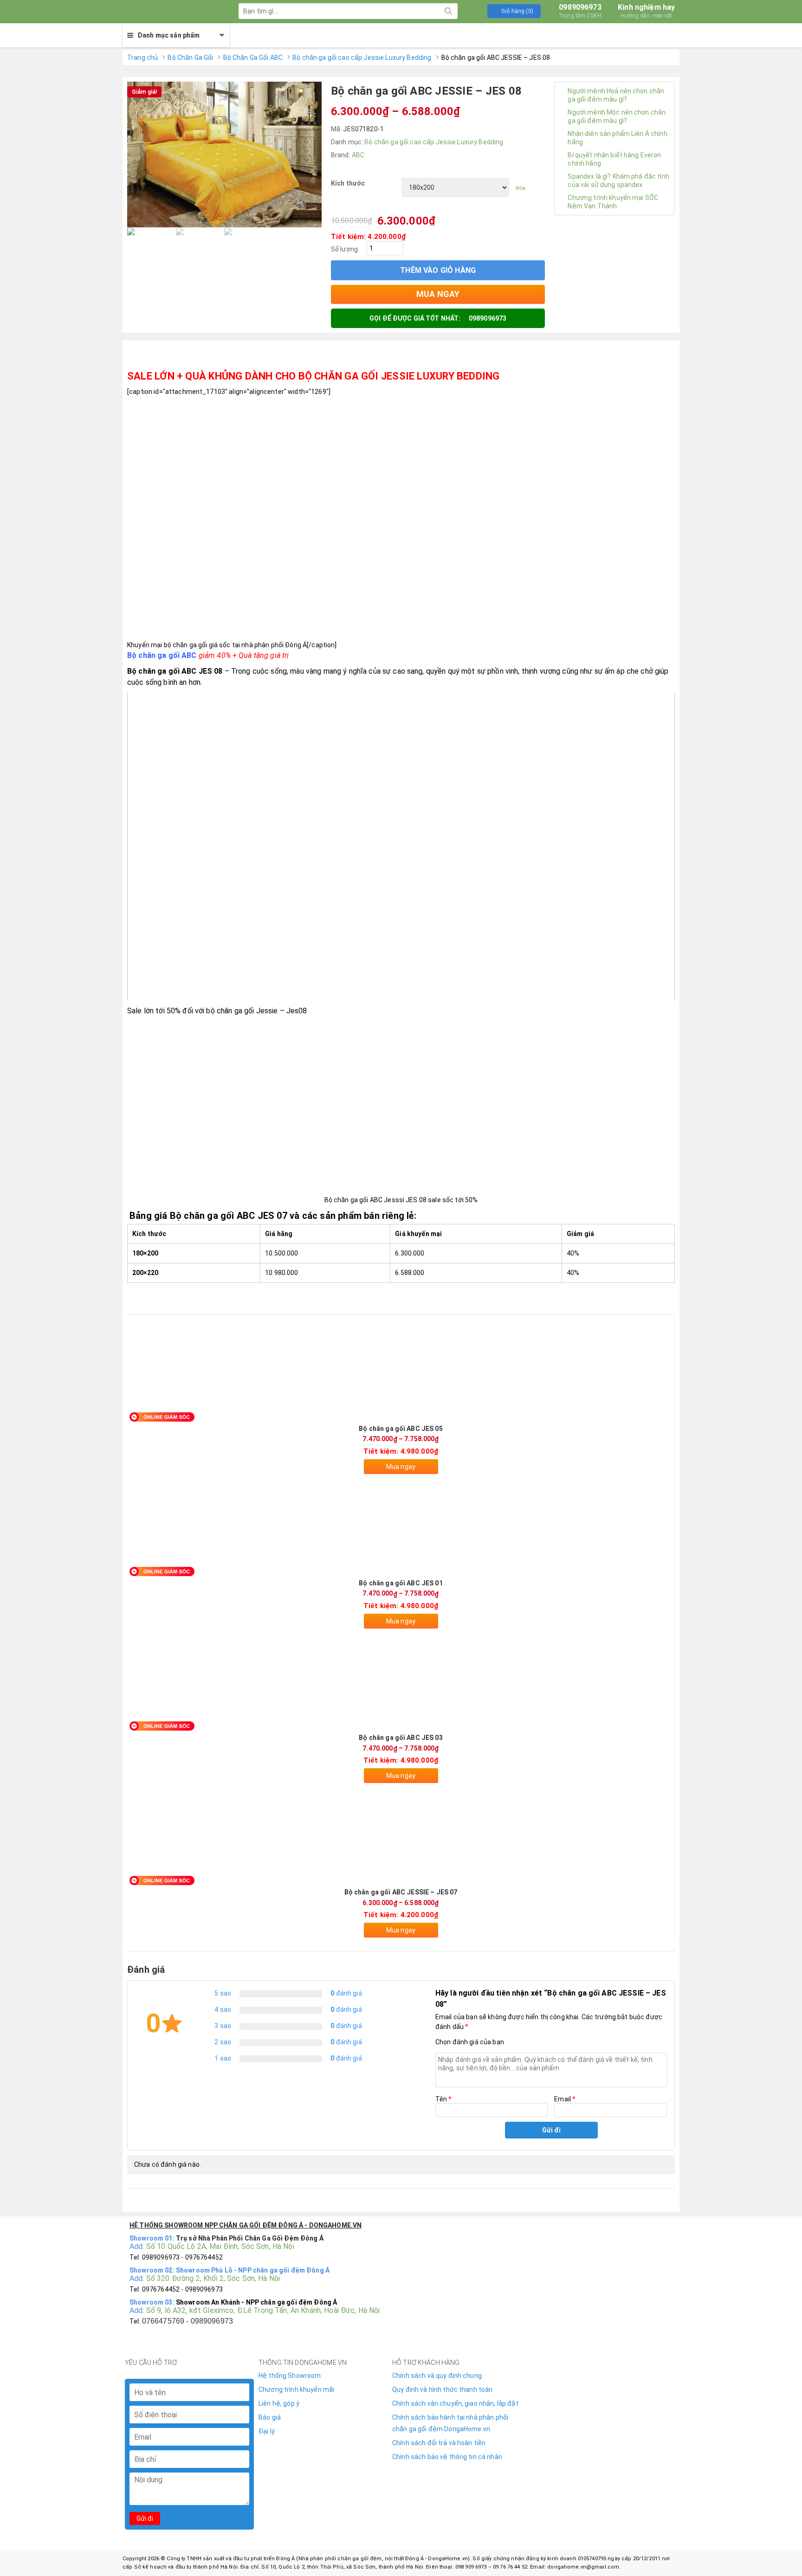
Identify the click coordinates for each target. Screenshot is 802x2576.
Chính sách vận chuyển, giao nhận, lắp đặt (455, 2403)
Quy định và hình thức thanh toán (442, 2389)
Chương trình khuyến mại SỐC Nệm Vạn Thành (613, 202)
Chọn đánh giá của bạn (470, 2042)
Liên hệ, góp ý (279, 2403)
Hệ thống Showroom (290, 2376)
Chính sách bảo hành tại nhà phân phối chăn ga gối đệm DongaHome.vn (450, 2423)
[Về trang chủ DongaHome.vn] (169, 12)
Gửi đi (145, 2518)
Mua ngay (401, 1467)
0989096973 (580, 11)
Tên (444, 2099)
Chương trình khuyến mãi (296, 2389)
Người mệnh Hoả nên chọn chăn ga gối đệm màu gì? (616, 95)
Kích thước (348, 183)
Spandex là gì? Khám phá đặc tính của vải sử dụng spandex (618, 180)
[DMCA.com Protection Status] (593, 2394)
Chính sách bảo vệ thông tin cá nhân (447, 2457)
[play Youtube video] (401, 847)
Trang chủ (142, 58)
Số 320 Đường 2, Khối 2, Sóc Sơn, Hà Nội (213, 2278)
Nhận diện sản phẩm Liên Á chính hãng (617, 138)
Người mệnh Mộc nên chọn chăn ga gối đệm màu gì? (617, 116)
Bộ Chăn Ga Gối (190, 58)
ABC (358, 155)
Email (565, 2099)
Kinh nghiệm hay (646, 11)
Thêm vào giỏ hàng (438, 270)
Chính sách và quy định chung (437, 2376)
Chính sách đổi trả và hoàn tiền (439, 2443)
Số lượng (344, 249)
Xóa (521, 188)
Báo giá (270, 2417)
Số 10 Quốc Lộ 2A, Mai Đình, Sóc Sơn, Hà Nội (220, 2246)
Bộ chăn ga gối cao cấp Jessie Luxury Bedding (362, 58)
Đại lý (267, 2431)
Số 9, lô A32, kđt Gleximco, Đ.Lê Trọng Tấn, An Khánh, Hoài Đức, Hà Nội (263, 2310)
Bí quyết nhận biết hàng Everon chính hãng (614, 159)
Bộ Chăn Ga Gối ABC (253, 58)
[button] (514, 11)
